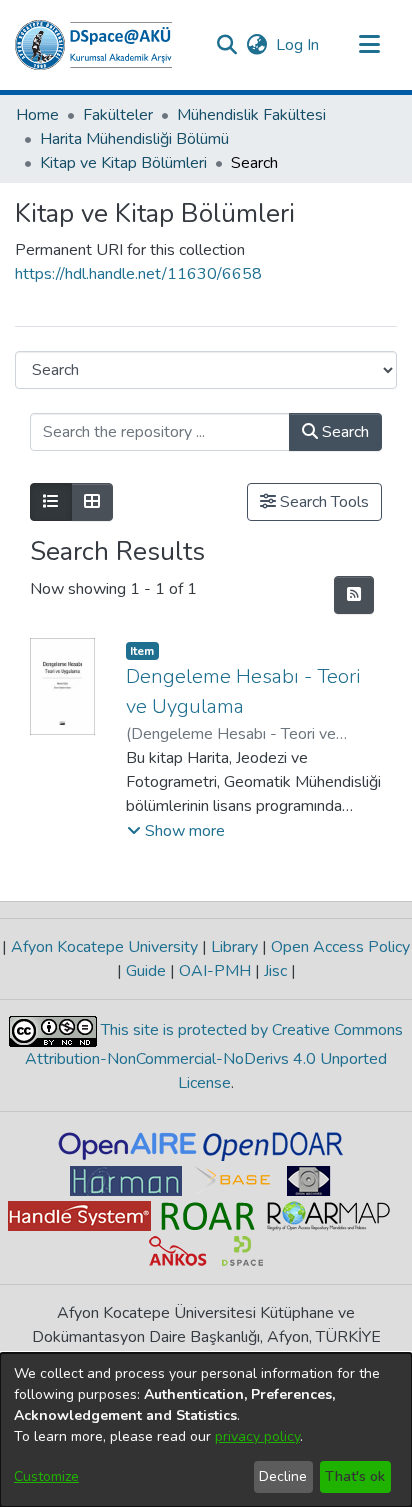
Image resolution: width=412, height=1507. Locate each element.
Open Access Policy (338, 947)
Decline (283, 1476)
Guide (146, 971)
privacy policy (257, 1436)
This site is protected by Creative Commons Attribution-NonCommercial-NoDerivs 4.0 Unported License (214, 1056)
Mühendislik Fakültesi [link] (251, 115)
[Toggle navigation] (369, 45)
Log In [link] (298, 45)
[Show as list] (51, 502)
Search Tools (322, 502)
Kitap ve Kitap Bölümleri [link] (123, 163)
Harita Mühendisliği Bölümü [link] (134, 139)
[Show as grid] (92, 502)
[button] (93, 45)
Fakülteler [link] (118, 115)
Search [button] (343, 432)
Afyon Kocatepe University (104, 947)
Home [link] (37, 115)
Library (234, 947)
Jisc (275, 971)
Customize (46, 1476)
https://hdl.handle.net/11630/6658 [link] (138, 274)
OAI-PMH (215, 971)
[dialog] (206, 1430)
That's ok (355, 1476)
